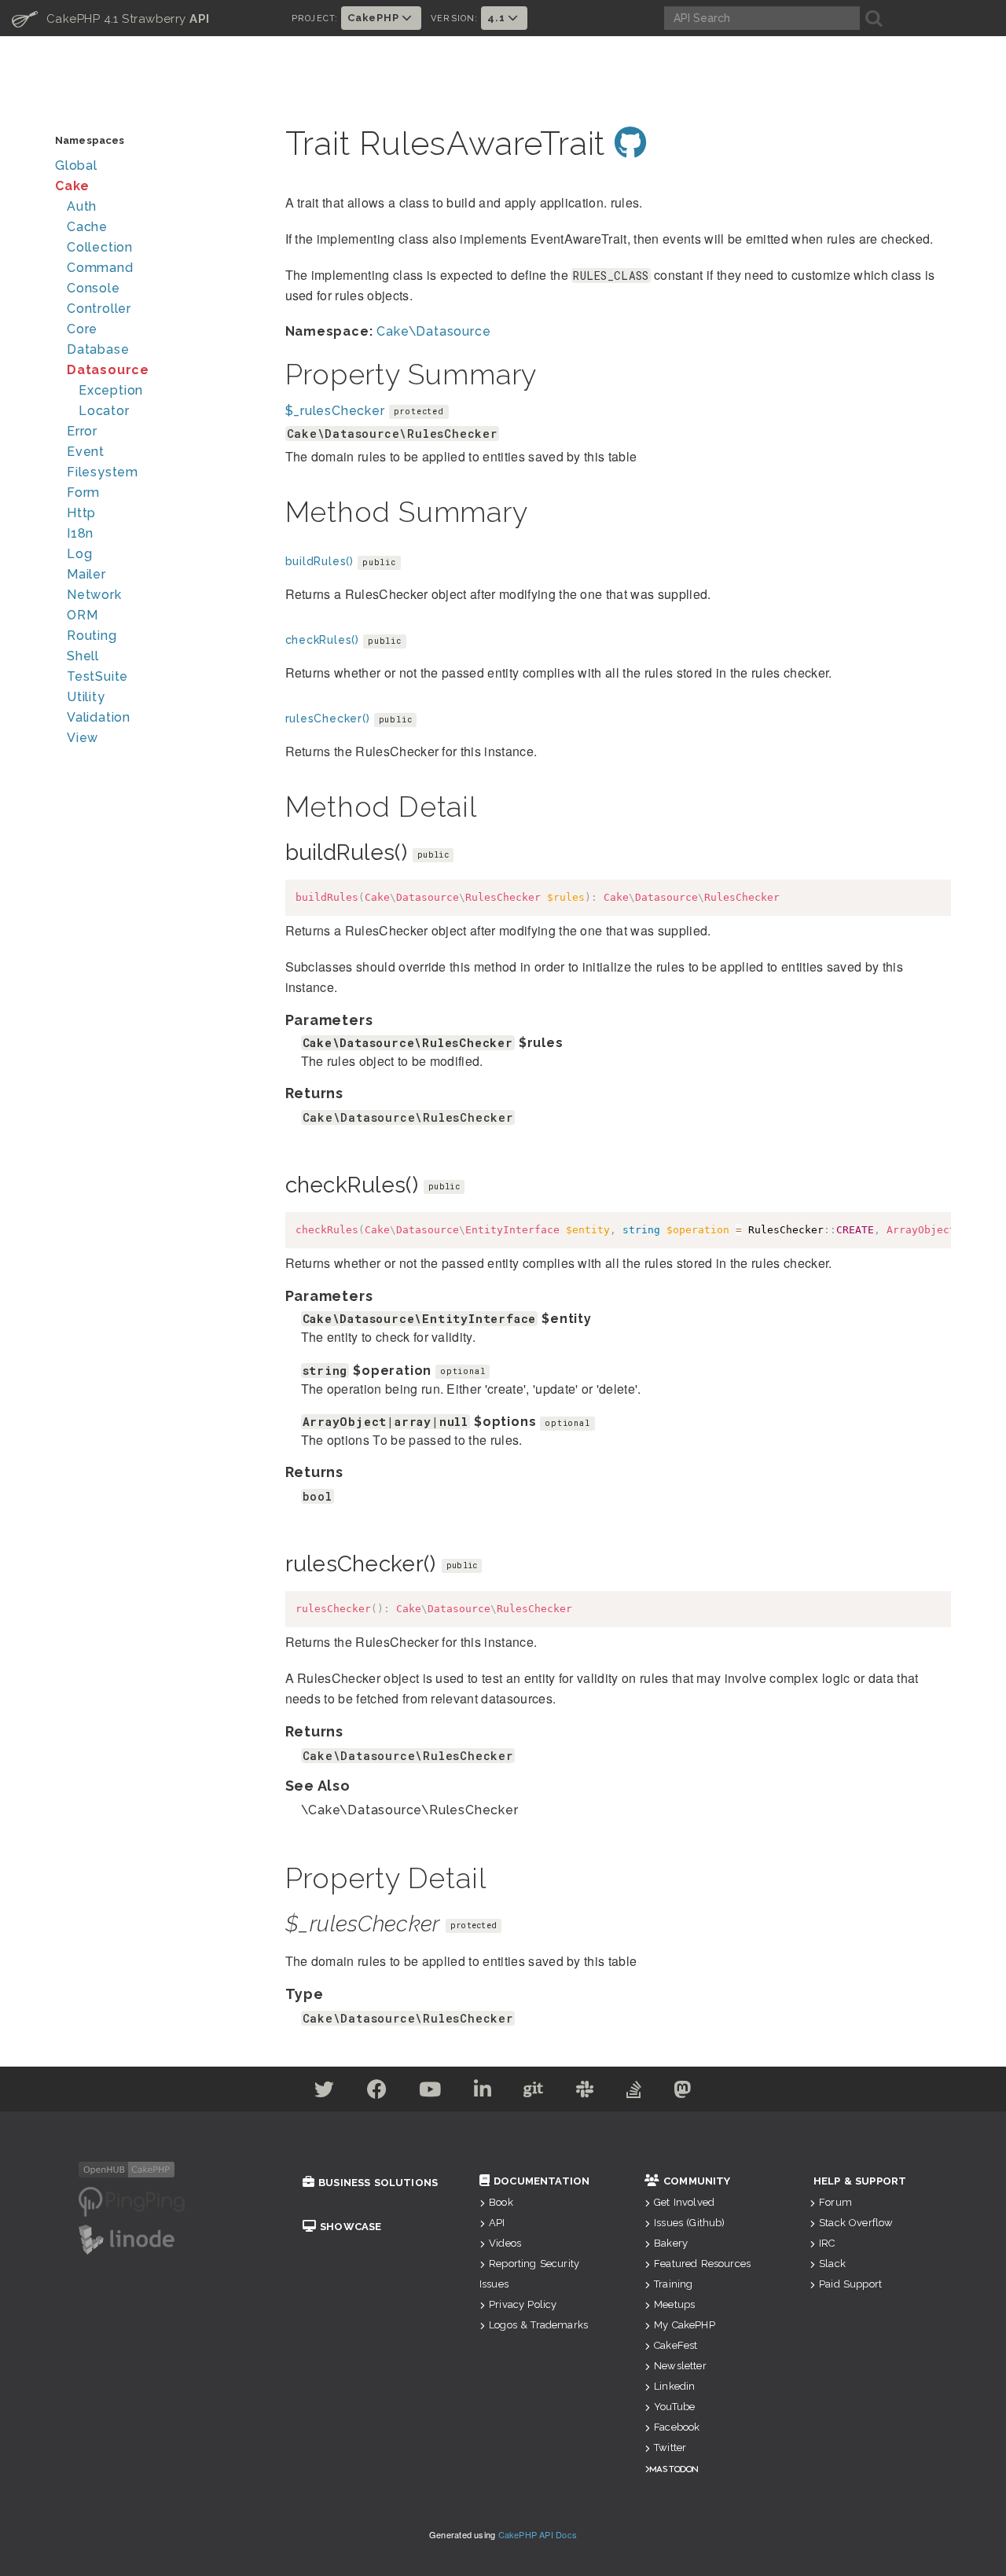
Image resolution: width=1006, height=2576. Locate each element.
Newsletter (680, 2366)
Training (673, 2284)
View (83, 738)
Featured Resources (702, 2264)
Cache (87, 227)
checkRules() (323, 640)
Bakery (671, 2243)
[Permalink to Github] (631, 143)
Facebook (677, 2427)
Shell (83, 656)
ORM (82, 615)
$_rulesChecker (335, 411)
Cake (72, 186)
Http (81, 513)
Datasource (108, 370)
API (497, 2223)
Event (86, 452)
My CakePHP (685, 2325)
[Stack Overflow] (634, 2092)
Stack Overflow (856, 2223)
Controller (99, 309)
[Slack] (585, 2092)
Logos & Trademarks (538, 2325)
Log (79, 554)
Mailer (86, 574)
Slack (832, 2264)
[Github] (534, 2092)
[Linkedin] (483, 2092)
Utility (86, 697)
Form (83, 492)
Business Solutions (378, 2183)
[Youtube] (430, 2092)
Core (82, 329)
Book (501, 2202)
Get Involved (684, 2202)
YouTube (674, 2407)
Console (94, 288)
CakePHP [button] (374, 18)
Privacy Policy (523, 2304)
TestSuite (97, 676)
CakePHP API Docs (538, 2534)
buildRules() (320, 561)
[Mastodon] (683, 2092)
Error (82, 431)
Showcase (351, 2227)
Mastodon (674, 2469)
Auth (82, 206)
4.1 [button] (497, 18)
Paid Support (850, 2284)
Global (76, 165)
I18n (80, 533)
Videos (505, 2243)
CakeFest (676, 2345)
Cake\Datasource (433, 331)
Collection (100, 247)
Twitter (670, 2447)
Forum (835, 2202)
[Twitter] (325, 2092)
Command (100, 268)
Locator (104, 411)
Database (98, 349)
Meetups (674, 2304)
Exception (111, 390)
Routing (92, 636)
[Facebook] (377, 2092)
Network (94, 595)
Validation (99, 717)
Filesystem (103, 472)
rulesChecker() (328, 718)
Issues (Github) (689, 2223)
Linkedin (674, 2386)
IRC (827, 2243)
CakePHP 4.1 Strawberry (111, 18)
